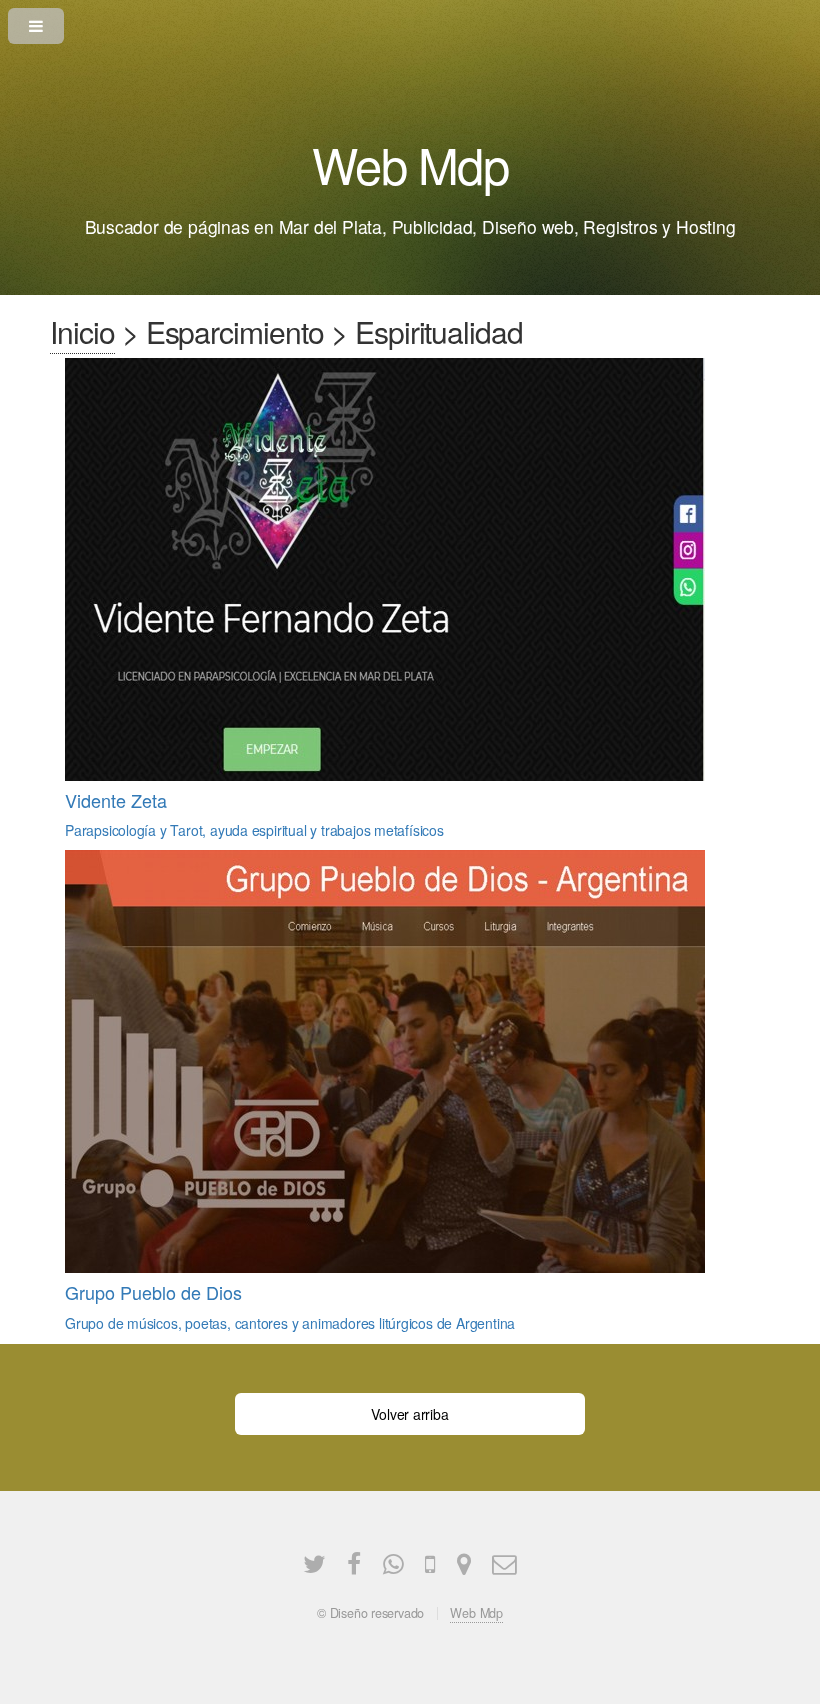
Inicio (82, 331)
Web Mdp (476, 1613)
